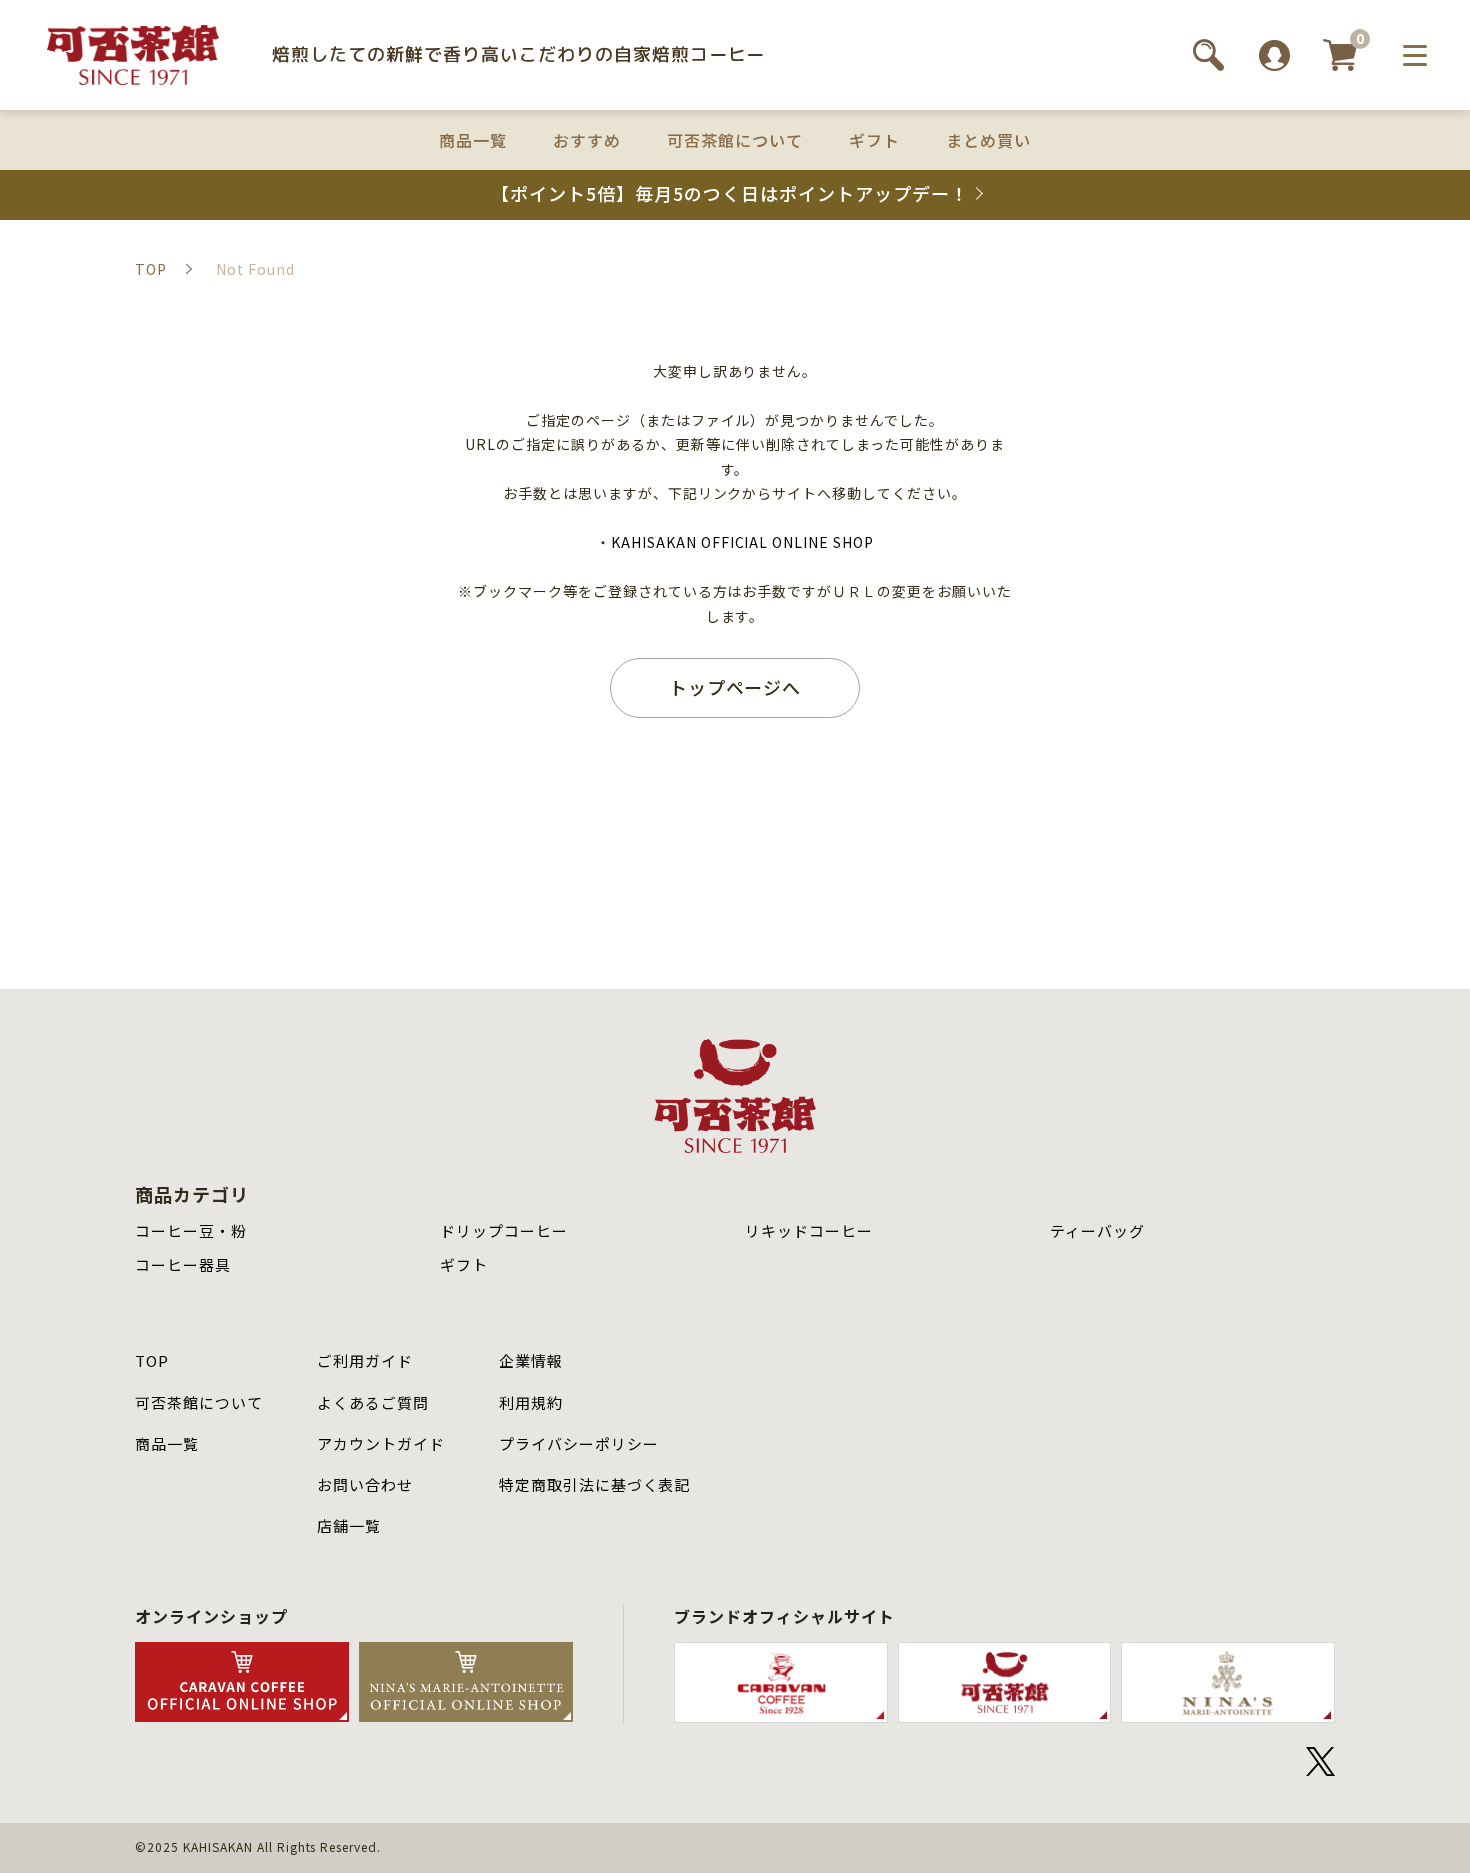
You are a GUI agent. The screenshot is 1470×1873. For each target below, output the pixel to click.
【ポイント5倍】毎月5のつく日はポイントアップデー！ (729, 193)
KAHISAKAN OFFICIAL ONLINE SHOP (742, 542)
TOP (152, 1360)
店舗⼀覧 (349, 1525)
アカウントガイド (381, 1443)
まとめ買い (988, 140)
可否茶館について (735, 140)
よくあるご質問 (373, 1402)
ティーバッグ (1097, 1230)
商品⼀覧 (167, 1443)
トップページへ (735, 687)
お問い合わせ (365, 1484)
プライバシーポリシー (579, 1443)
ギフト (874, 140)
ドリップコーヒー (504, 1230)
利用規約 (531, 1402)
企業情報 (531, 1360)
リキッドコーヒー (809, 1230)
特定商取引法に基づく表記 (595, 1484)
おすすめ (587, 140)
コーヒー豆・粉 (191, 1230)
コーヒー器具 (183, 1264)
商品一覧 (473, 140)
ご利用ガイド (365, 1360)
